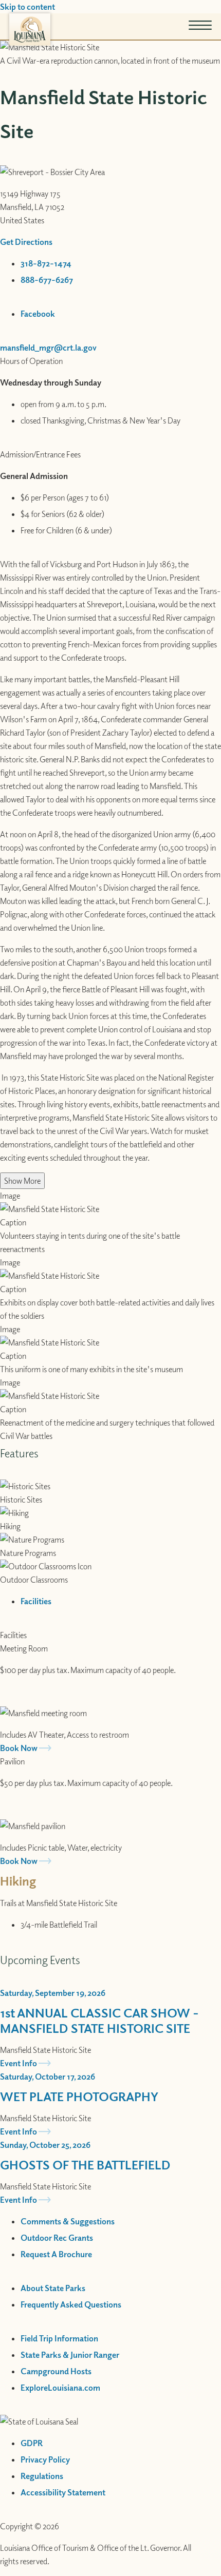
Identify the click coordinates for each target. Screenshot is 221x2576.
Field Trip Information (59, 2338)
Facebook (38, 314)
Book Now (19, 1748)
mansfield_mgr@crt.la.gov (48, 348)
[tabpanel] (110, 1748)
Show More (22, 1181)
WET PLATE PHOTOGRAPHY (79, 2096)
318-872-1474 (46, 263)
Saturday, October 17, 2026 (48, 2077)
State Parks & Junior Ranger (70, 2355)
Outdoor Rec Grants (57, 2238)
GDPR (32, 2443)
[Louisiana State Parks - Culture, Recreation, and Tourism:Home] (30, 30)
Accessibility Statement (63, 2492)
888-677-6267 (47, 280)
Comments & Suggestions (68, 2221)
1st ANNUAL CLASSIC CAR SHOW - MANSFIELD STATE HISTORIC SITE (99, 2020)
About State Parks (53, 2288)
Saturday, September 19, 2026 (53, 1993)
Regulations (42, 2476)
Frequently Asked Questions (71, 2304)
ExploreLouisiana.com (60, 2388)
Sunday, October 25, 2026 (45, 2145)
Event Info (19, 2063)
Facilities (13, 1635)
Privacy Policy (45, 2459)
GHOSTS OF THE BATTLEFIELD (85, 2164)
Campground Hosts (56, 2371)
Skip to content (27, 7)
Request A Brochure (56, 2254)
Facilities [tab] (36, 1601)
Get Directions (26, 242)
